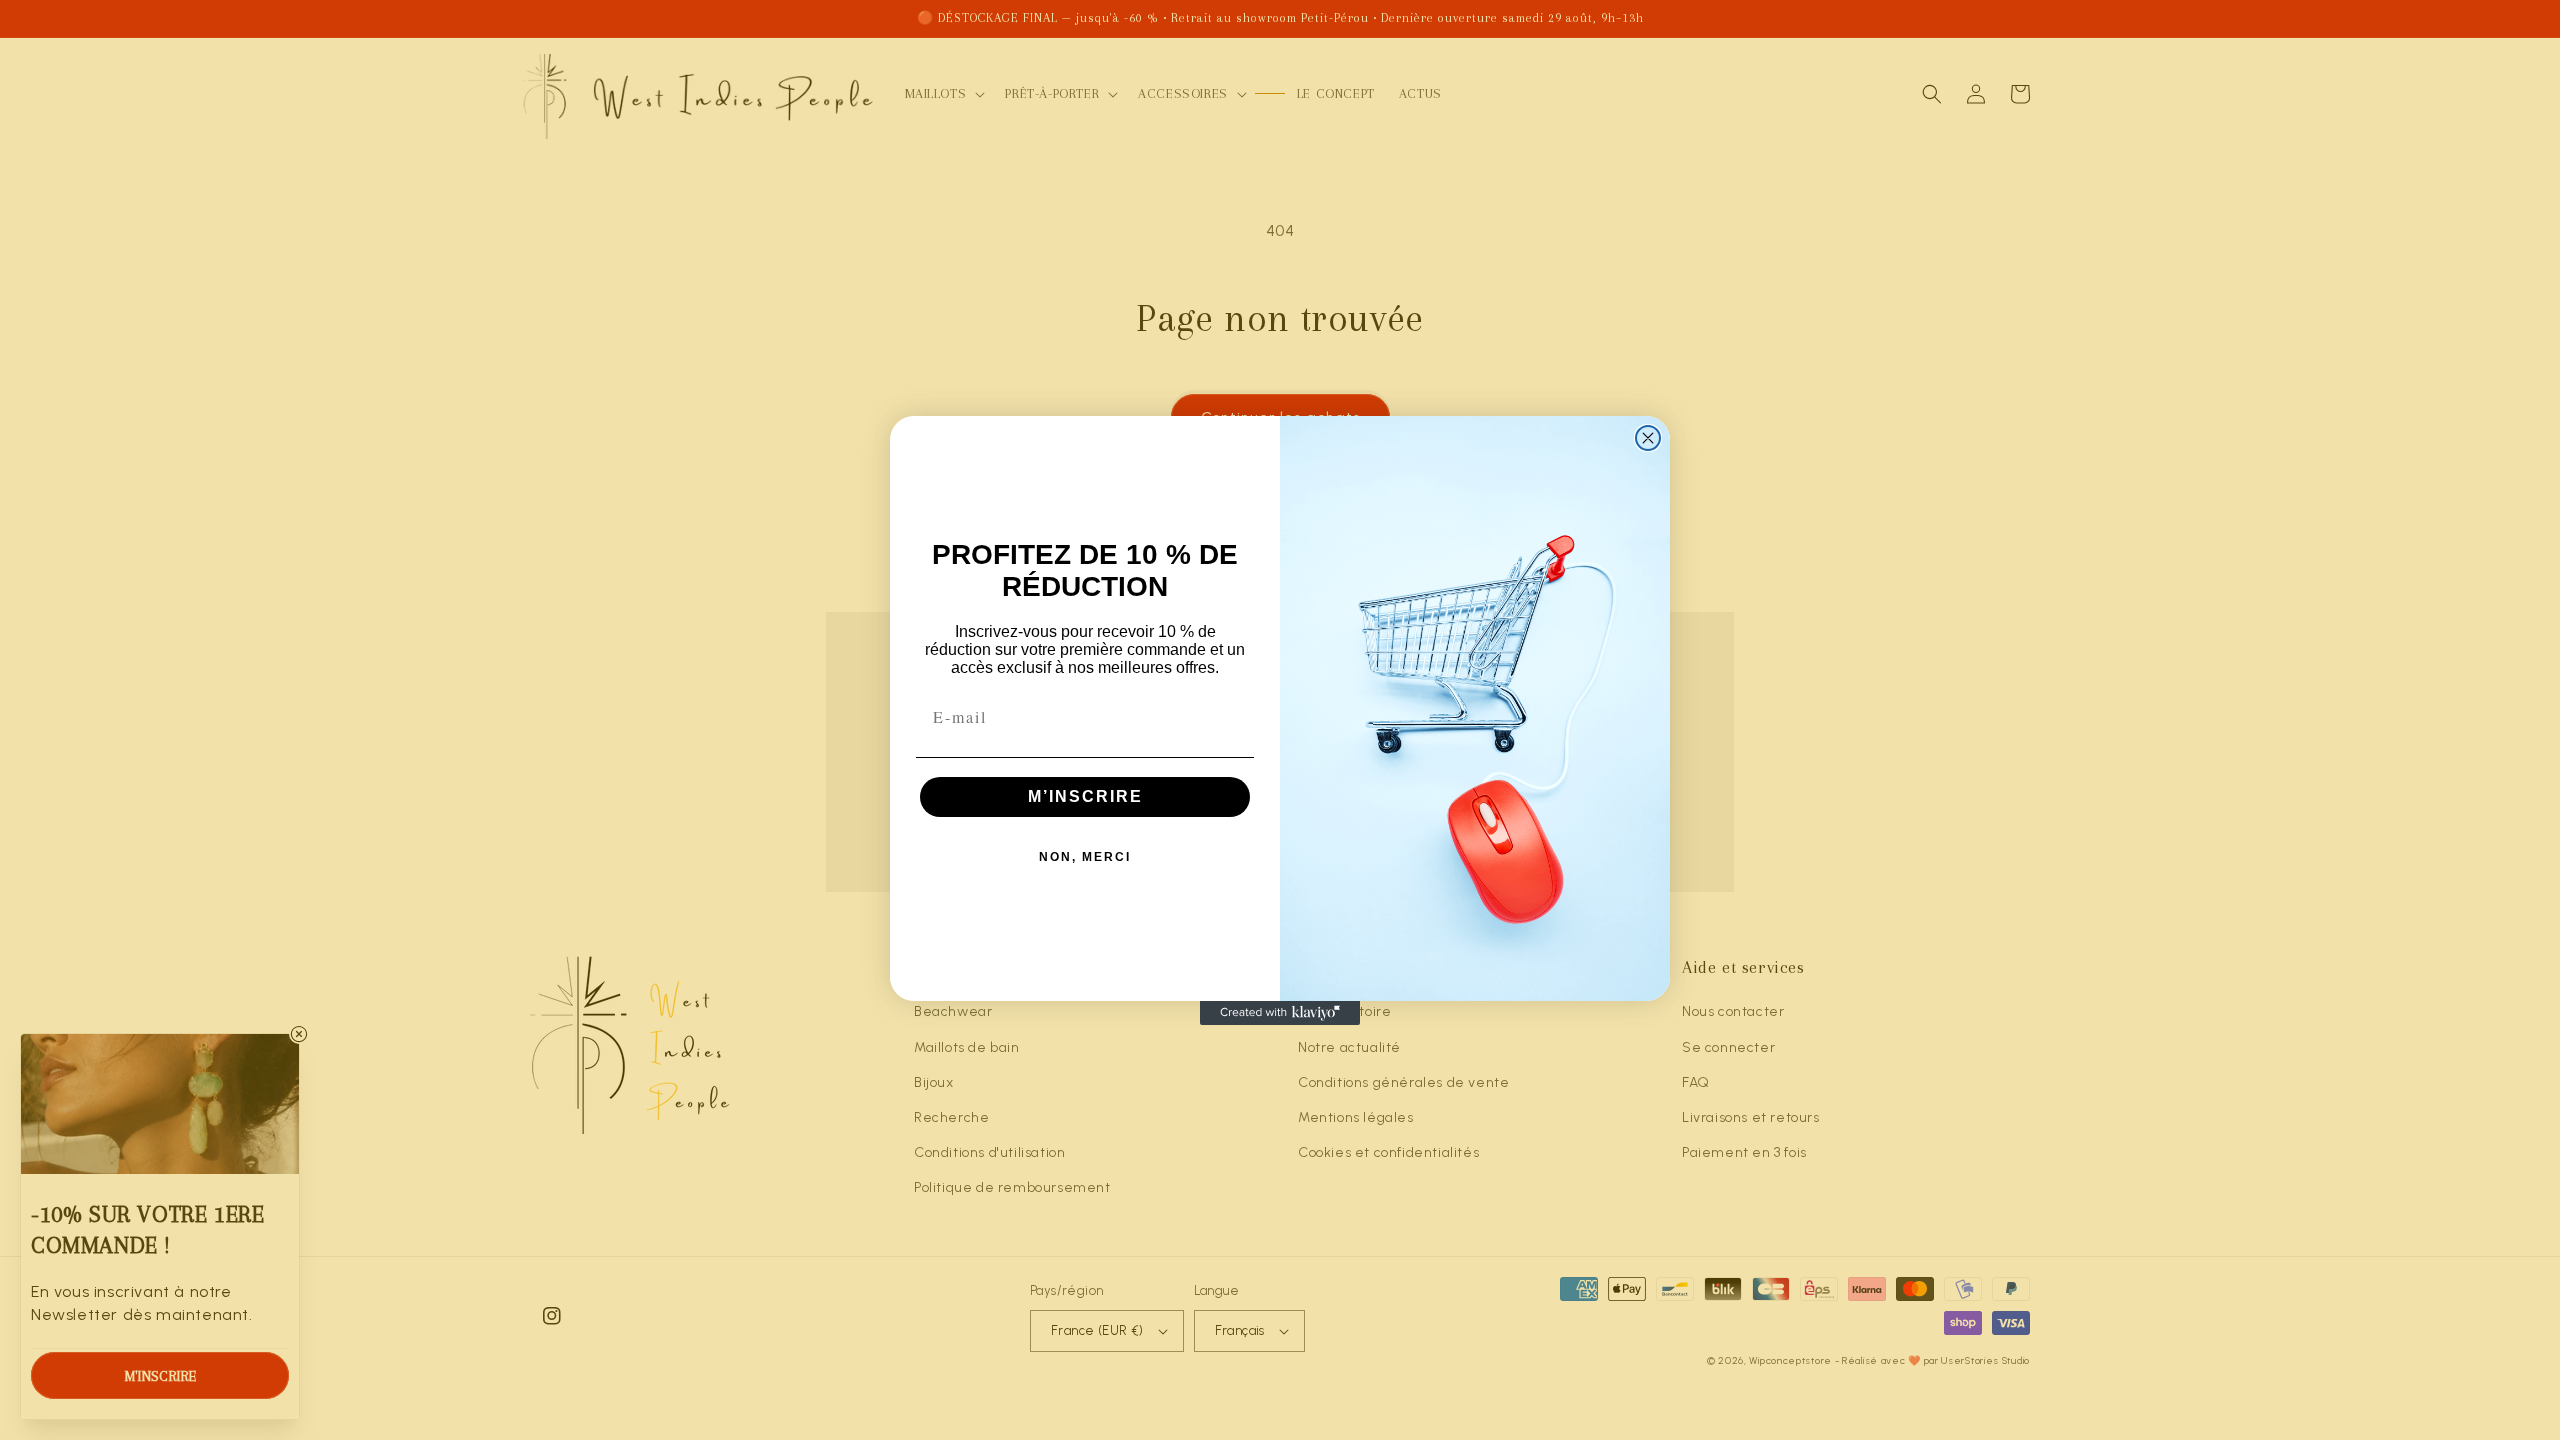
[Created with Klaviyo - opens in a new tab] (1280, 1013)
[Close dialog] (1648, 438)
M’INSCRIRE (1085, 796)
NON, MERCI (1085, 857)
